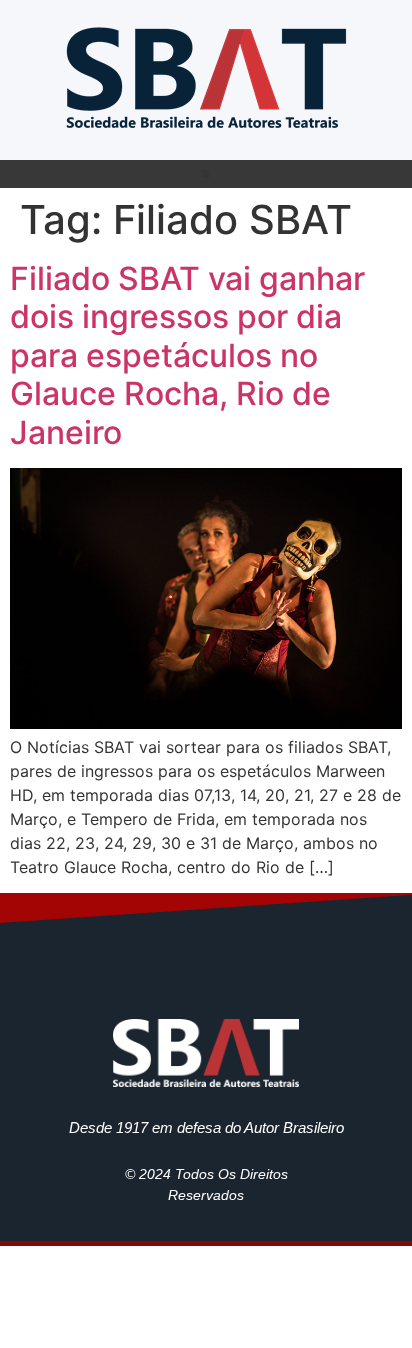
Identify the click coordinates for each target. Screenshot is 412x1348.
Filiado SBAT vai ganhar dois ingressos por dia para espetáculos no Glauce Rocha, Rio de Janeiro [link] (187, 355)
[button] (206, 174)
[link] (206, 75)
